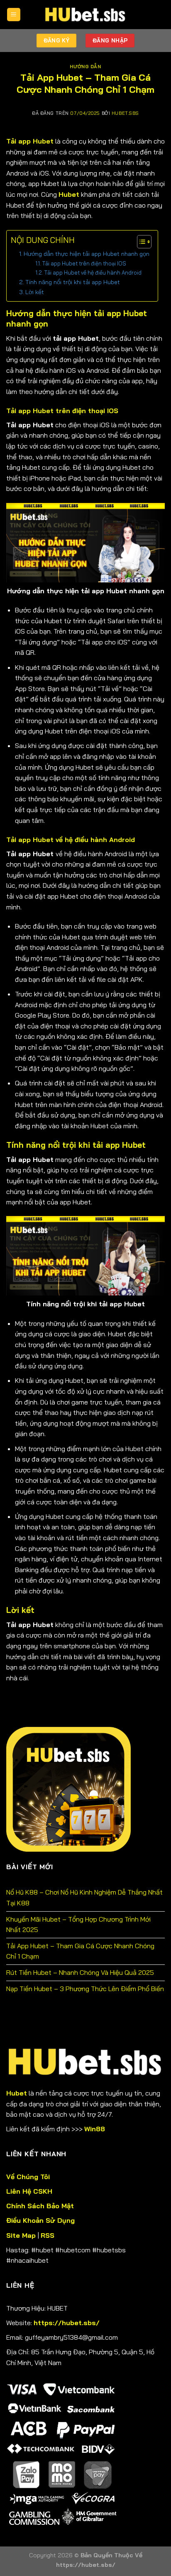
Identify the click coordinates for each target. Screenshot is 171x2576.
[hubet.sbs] (85, 15)
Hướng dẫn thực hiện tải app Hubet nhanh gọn (87, 254)
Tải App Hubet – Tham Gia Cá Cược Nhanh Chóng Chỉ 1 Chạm (80, 1951)
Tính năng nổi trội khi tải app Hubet (73, 282)
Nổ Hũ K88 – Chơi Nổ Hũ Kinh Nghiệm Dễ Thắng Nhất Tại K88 (84, 1897)
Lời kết (35, 292)
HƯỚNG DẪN (85, 67)
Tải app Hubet (30, 141)
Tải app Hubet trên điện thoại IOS (84, 263)
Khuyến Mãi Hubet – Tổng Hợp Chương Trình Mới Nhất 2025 (78, 1925)
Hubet (69, 194)
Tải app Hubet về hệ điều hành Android (93, 272)
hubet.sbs (125, 113)
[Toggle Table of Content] (140, 242)
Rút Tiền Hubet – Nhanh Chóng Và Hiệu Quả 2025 (80, 1972)
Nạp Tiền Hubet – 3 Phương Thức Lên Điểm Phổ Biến (85, 1989)
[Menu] (14, 15)
